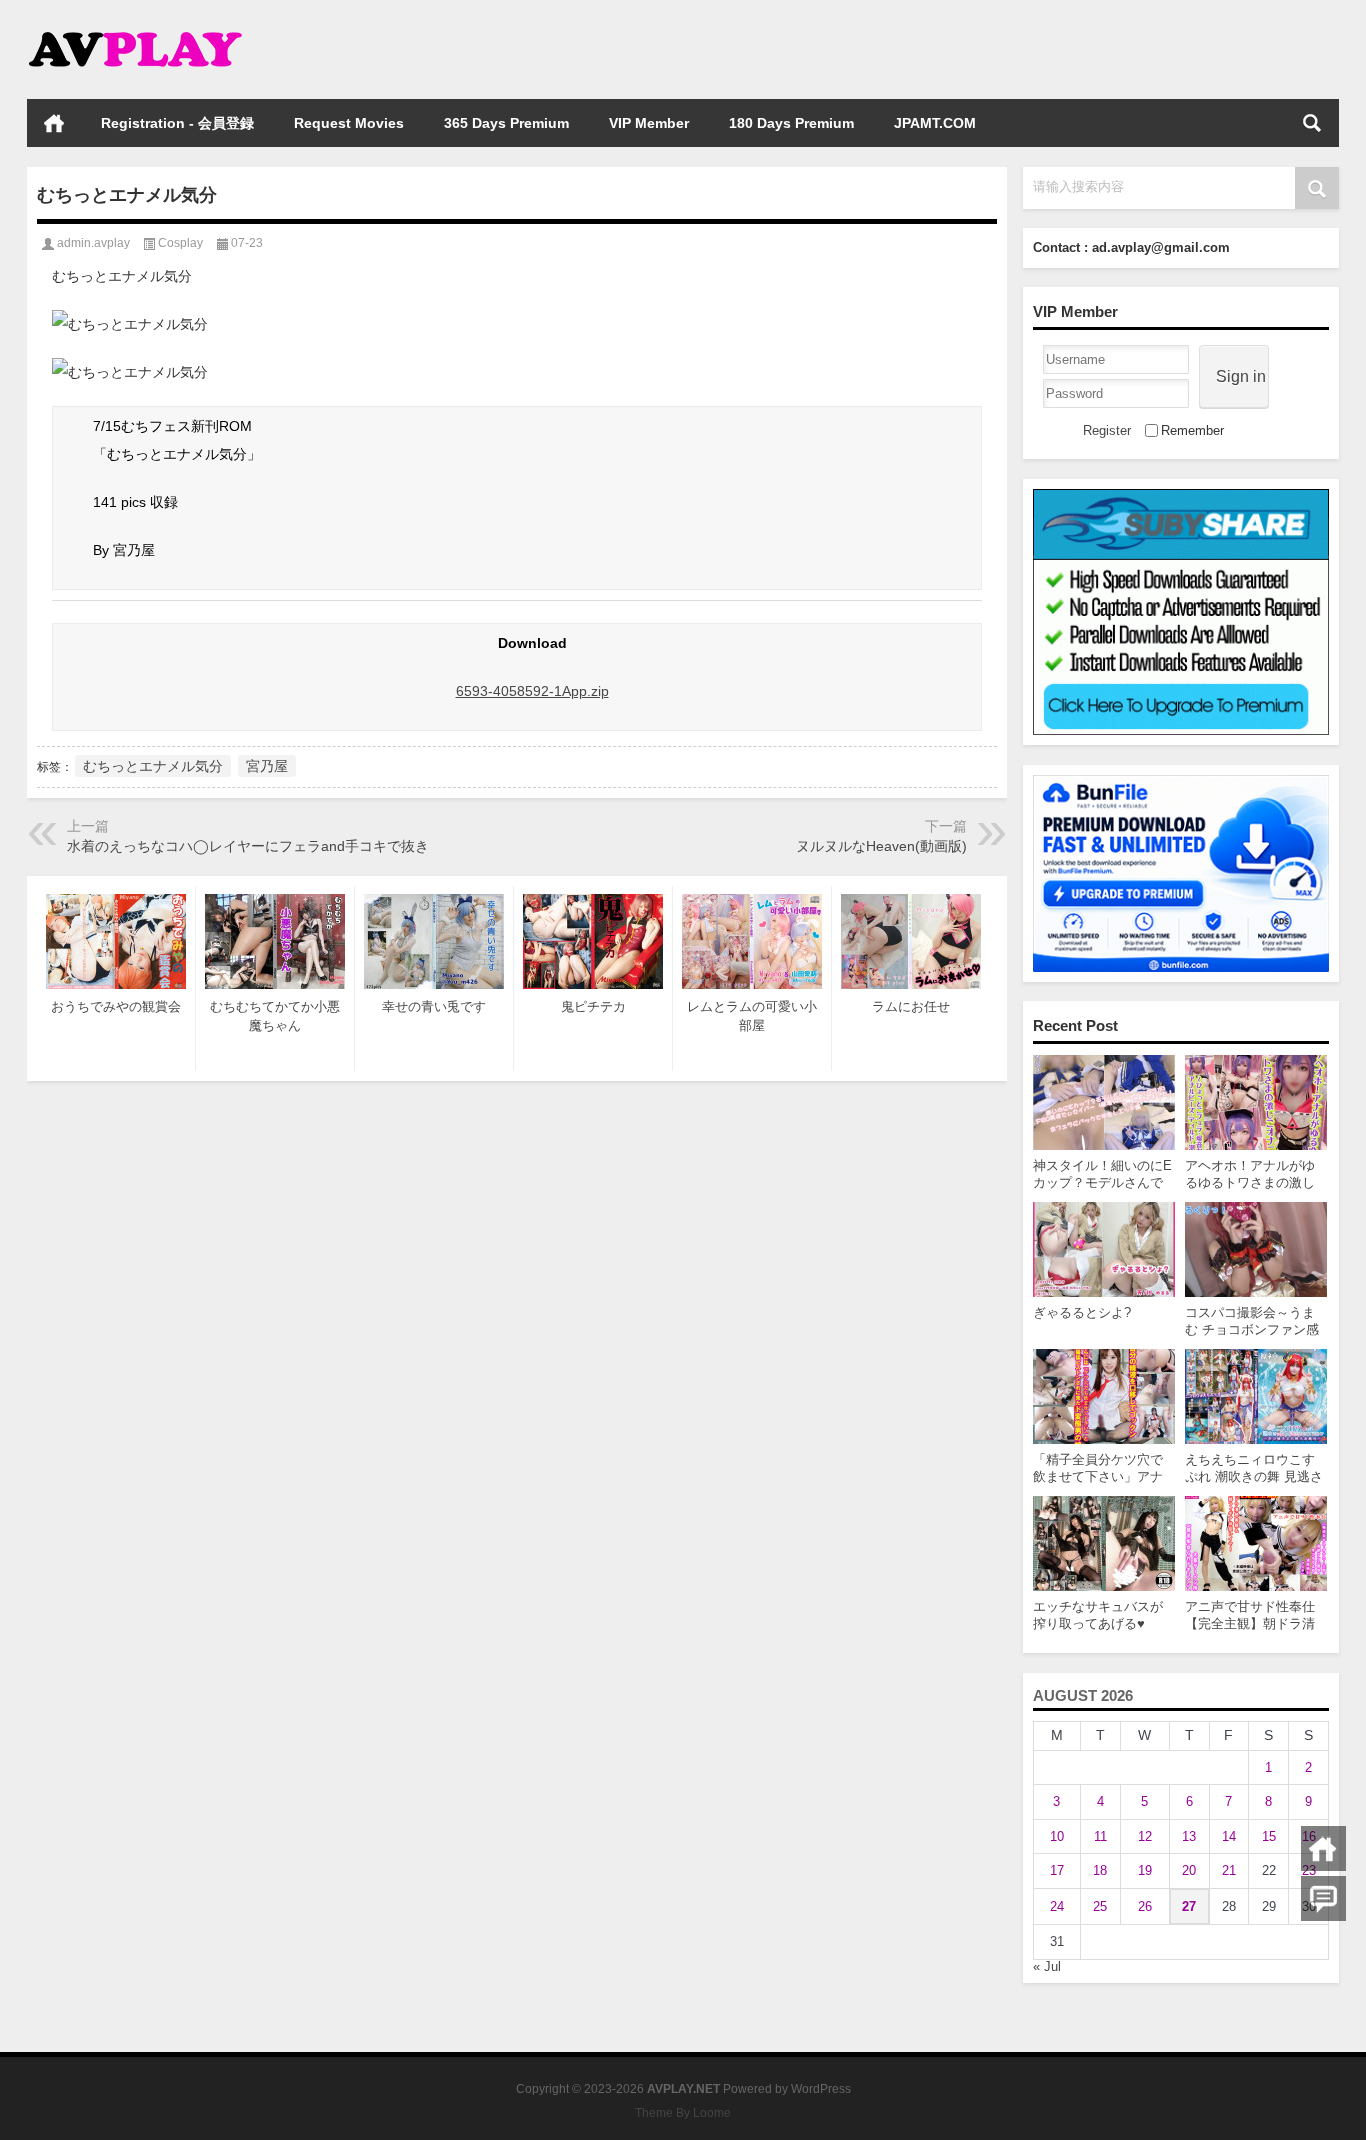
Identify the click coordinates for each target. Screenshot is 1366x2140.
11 (1100, 1836)
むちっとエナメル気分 (153, 766)
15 (1269, 1836)
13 (1189, 1836)
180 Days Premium (791, 123)
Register (1107, 430)
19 (1145, 1870)
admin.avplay (93, 243)
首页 (54, 123)
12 (1145, 1836)
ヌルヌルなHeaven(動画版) (881, 846)
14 (1229, 1836)
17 (1057, 1870)
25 (1100, 1906)
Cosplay (180, 243)
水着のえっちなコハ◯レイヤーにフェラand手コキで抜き (248, 846)
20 (1189, 1870)
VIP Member (649, 123)
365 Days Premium (506, 123)
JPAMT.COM (935, 123)
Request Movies (349, 123)
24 (1057, 1906)
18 (1100, 1870)
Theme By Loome (683, 2113)
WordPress (821, 2089)
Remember (1192, 430)
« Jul (1047, 1966)
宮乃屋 (267, 766)
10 (1057, 1836)
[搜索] (1312, 123)
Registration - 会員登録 (177, 123)
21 (1229, 1870)
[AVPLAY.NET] (155, 26)
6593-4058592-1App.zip (532, 691)
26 (1145, 1906)
